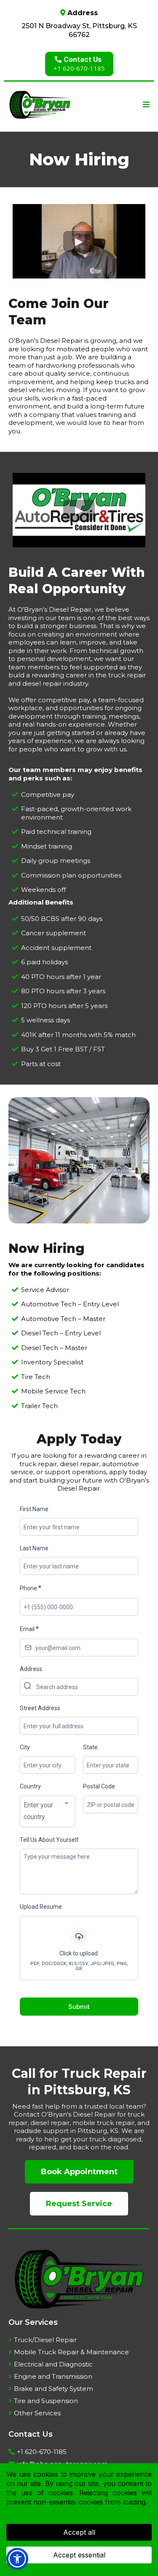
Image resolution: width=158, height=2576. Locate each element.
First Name (34, 1509)
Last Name (34, 1548)
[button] (145, 105)
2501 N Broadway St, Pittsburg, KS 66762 (79, 30)
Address (31, 1669)
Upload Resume (41, 1907)
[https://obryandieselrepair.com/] (40, 105)
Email (29, 1629)
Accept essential (79, 2555)
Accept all (79, 2532)
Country (30, 1786)
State (90, 1747)
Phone (31, 1588)
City (25, 1747)
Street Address (40, 1708)
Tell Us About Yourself (49, 1840)
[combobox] (48, 1812)
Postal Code (99, 1786)
